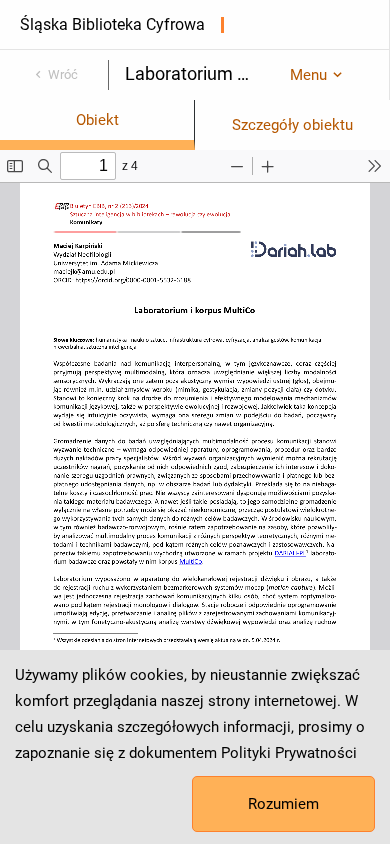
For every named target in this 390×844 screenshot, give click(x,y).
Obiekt (97, 120)
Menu (308, 75)
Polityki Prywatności (289, 753)
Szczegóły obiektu (292, 125)
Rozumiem (283, 804)
